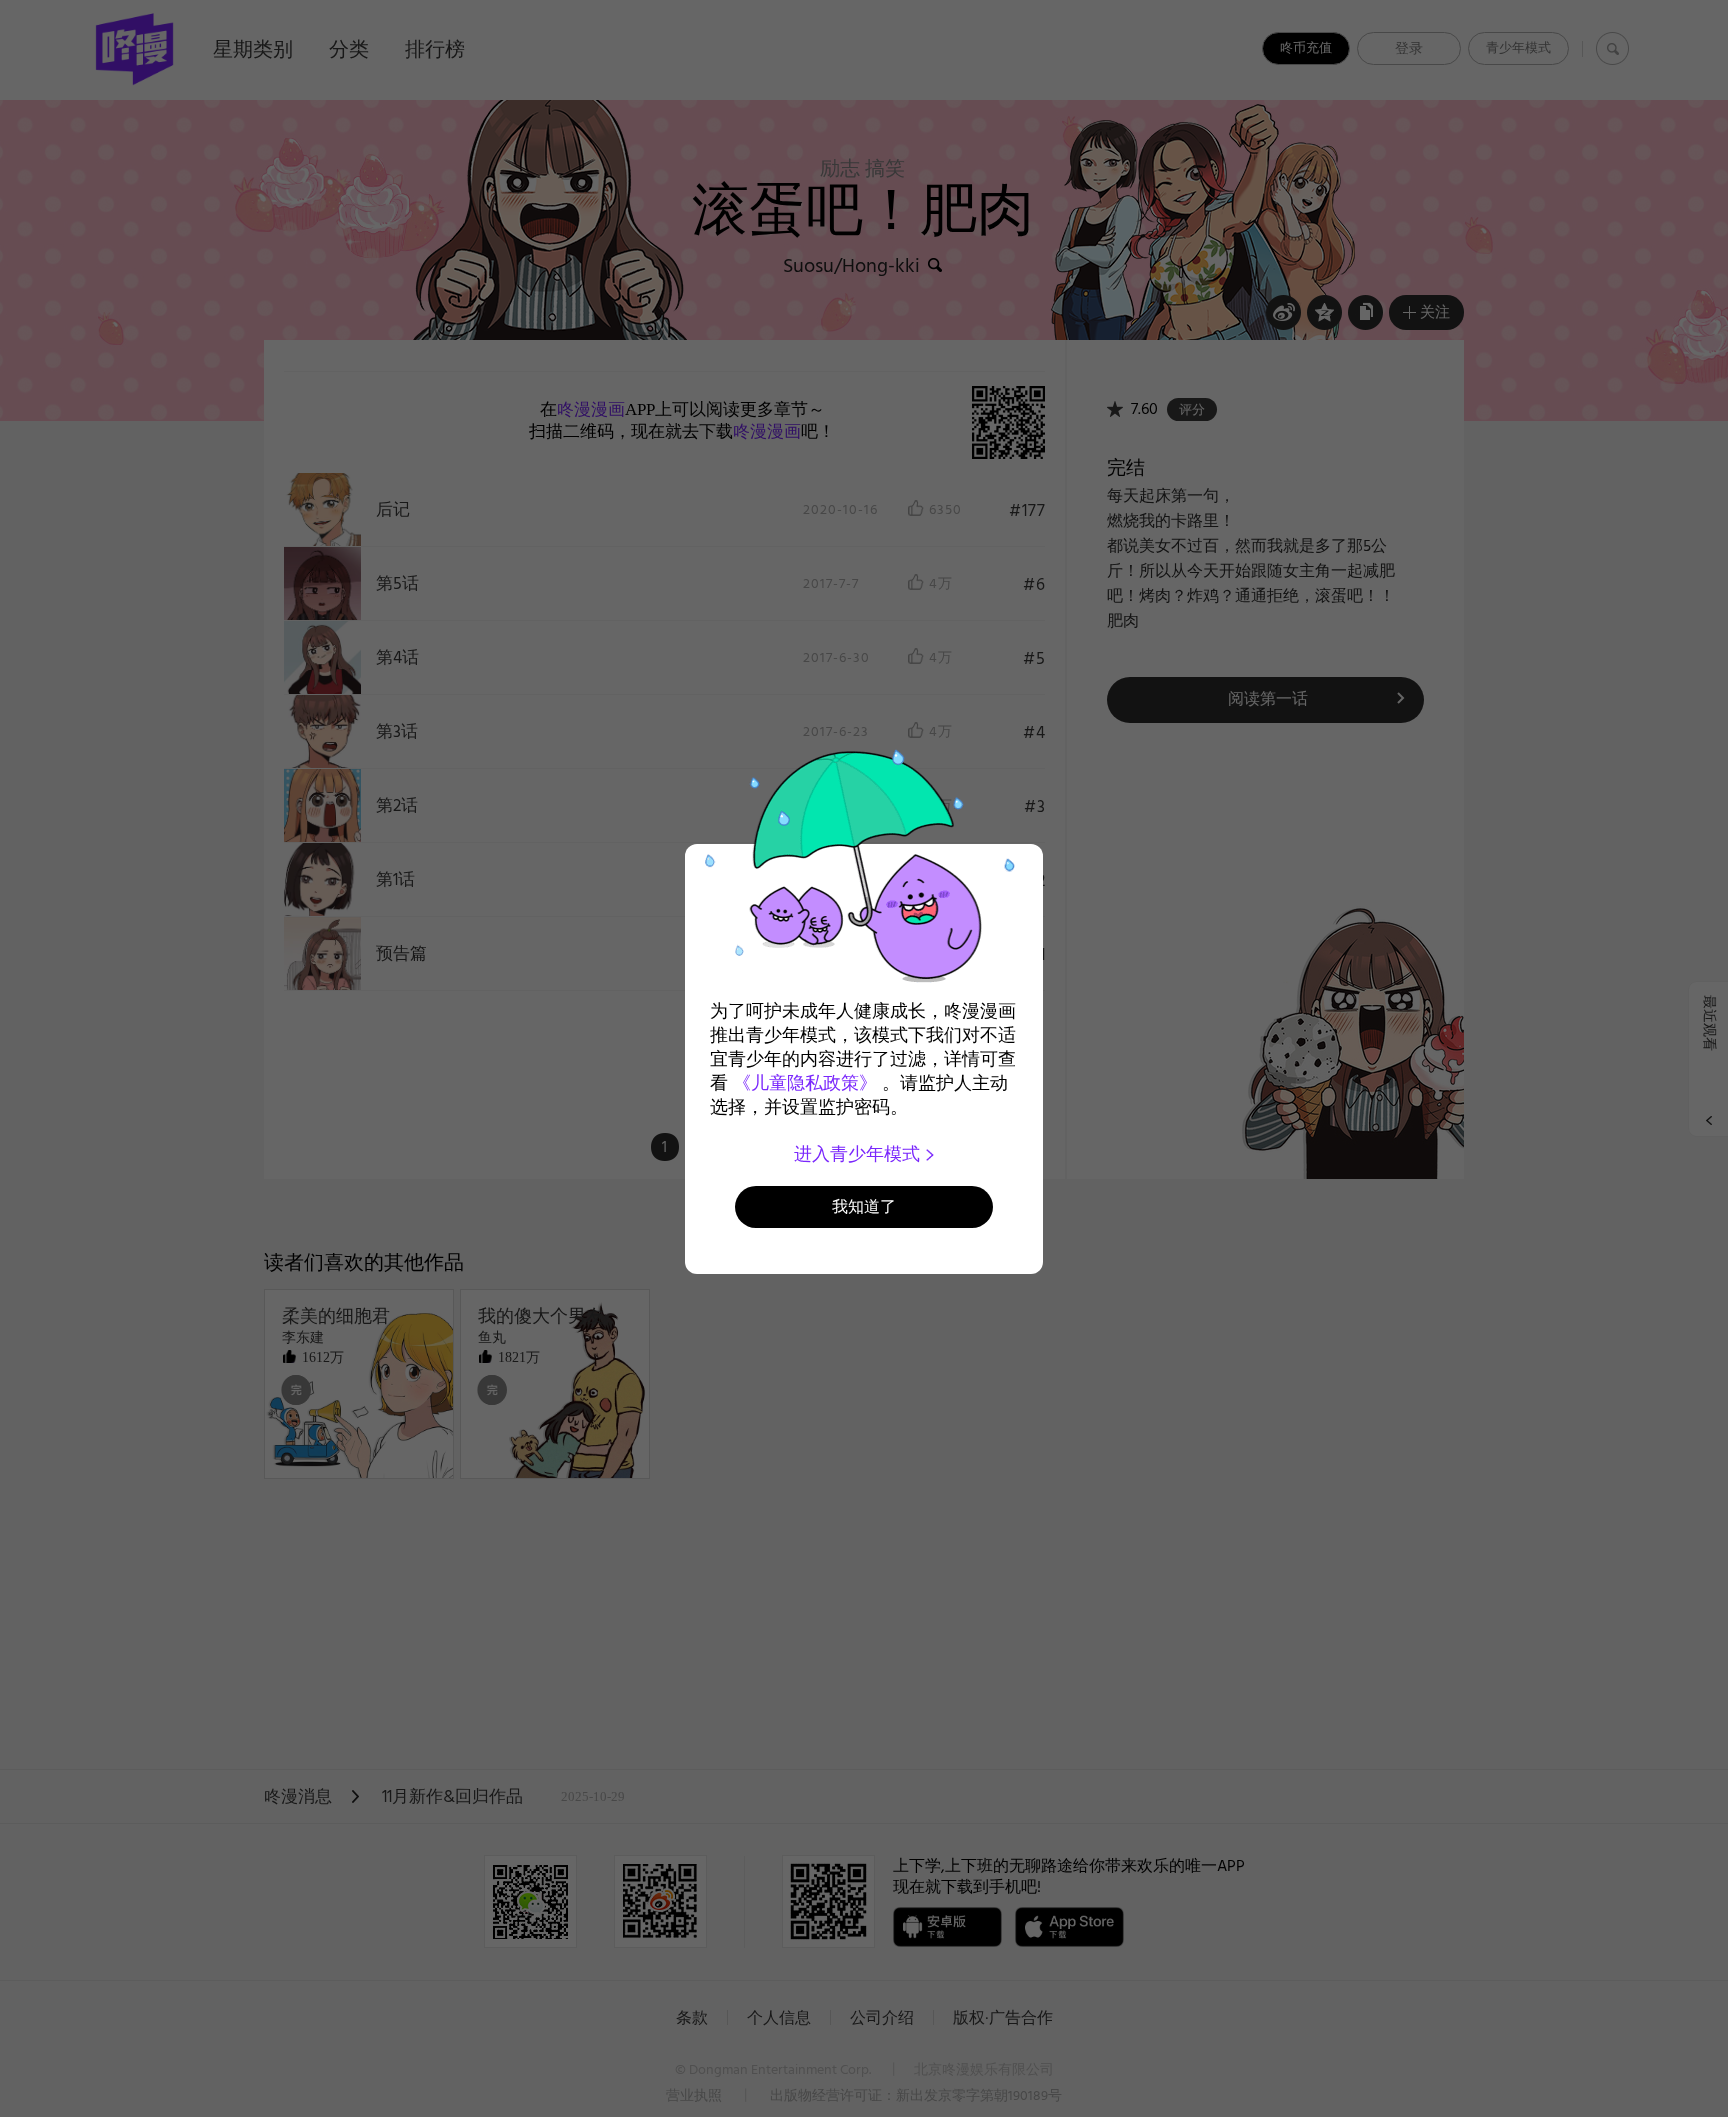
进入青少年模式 (859, 1154)
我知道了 (864, 1206)
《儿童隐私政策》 (805, 1083)
